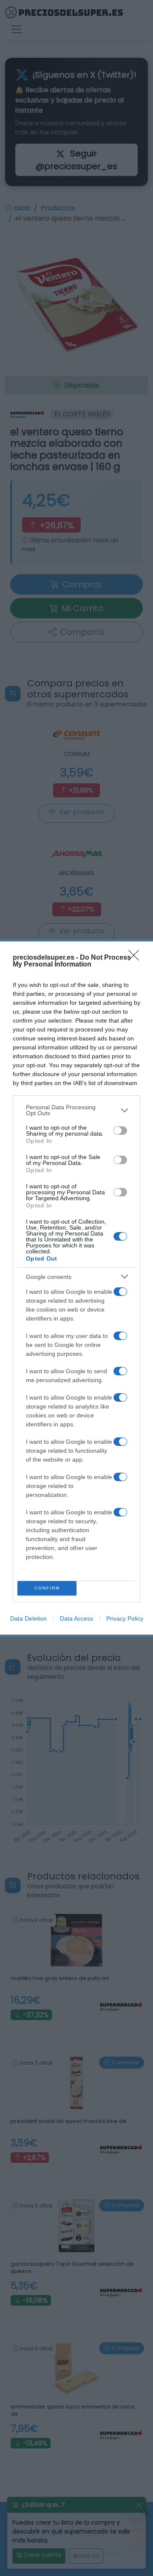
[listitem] (76, 1110)
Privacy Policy (125, 1618)
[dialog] (76, 1288)
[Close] (136, 958)
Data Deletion (28, 1618)
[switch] (120, 1131)
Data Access (76, 1618)
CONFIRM (47, 1588)
